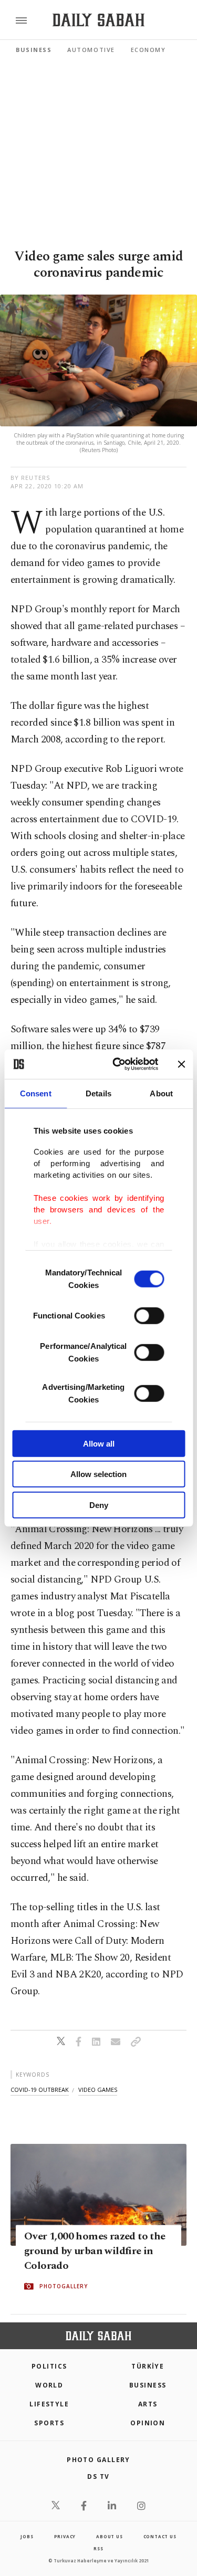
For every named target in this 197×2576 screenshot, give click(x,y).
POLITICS (49, 2366)
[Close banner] (181, 1064)
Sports (49, 2423)
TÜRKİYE (148, 2366)
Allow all (99, 1443)
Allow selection (98, 1474)
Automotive (91, 50)
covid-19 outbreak (40, 2090)
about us (109, 2536)
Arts (148, 2404)
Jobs (27, 2536)
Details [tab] (98, 1093)
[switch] (149, 1315)
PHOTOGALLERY (64, 2287)
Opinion (148, 2423)
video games (98, 2090)
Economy (148, 50)
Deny (99, 1505)
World (49, 2385)
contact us (160, 2536)
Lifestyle (49, 2404)
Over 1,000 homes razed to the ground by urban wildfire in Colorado (95, 2252)
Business (34, 50)
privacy (65, 2536)
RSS (98, 2548)
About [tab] (161, 1093)
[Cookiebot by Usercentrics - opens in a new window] (117, 1064)
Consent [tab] (36, 1093)
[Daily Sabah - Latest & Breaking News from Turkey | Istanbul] (98, 20)
